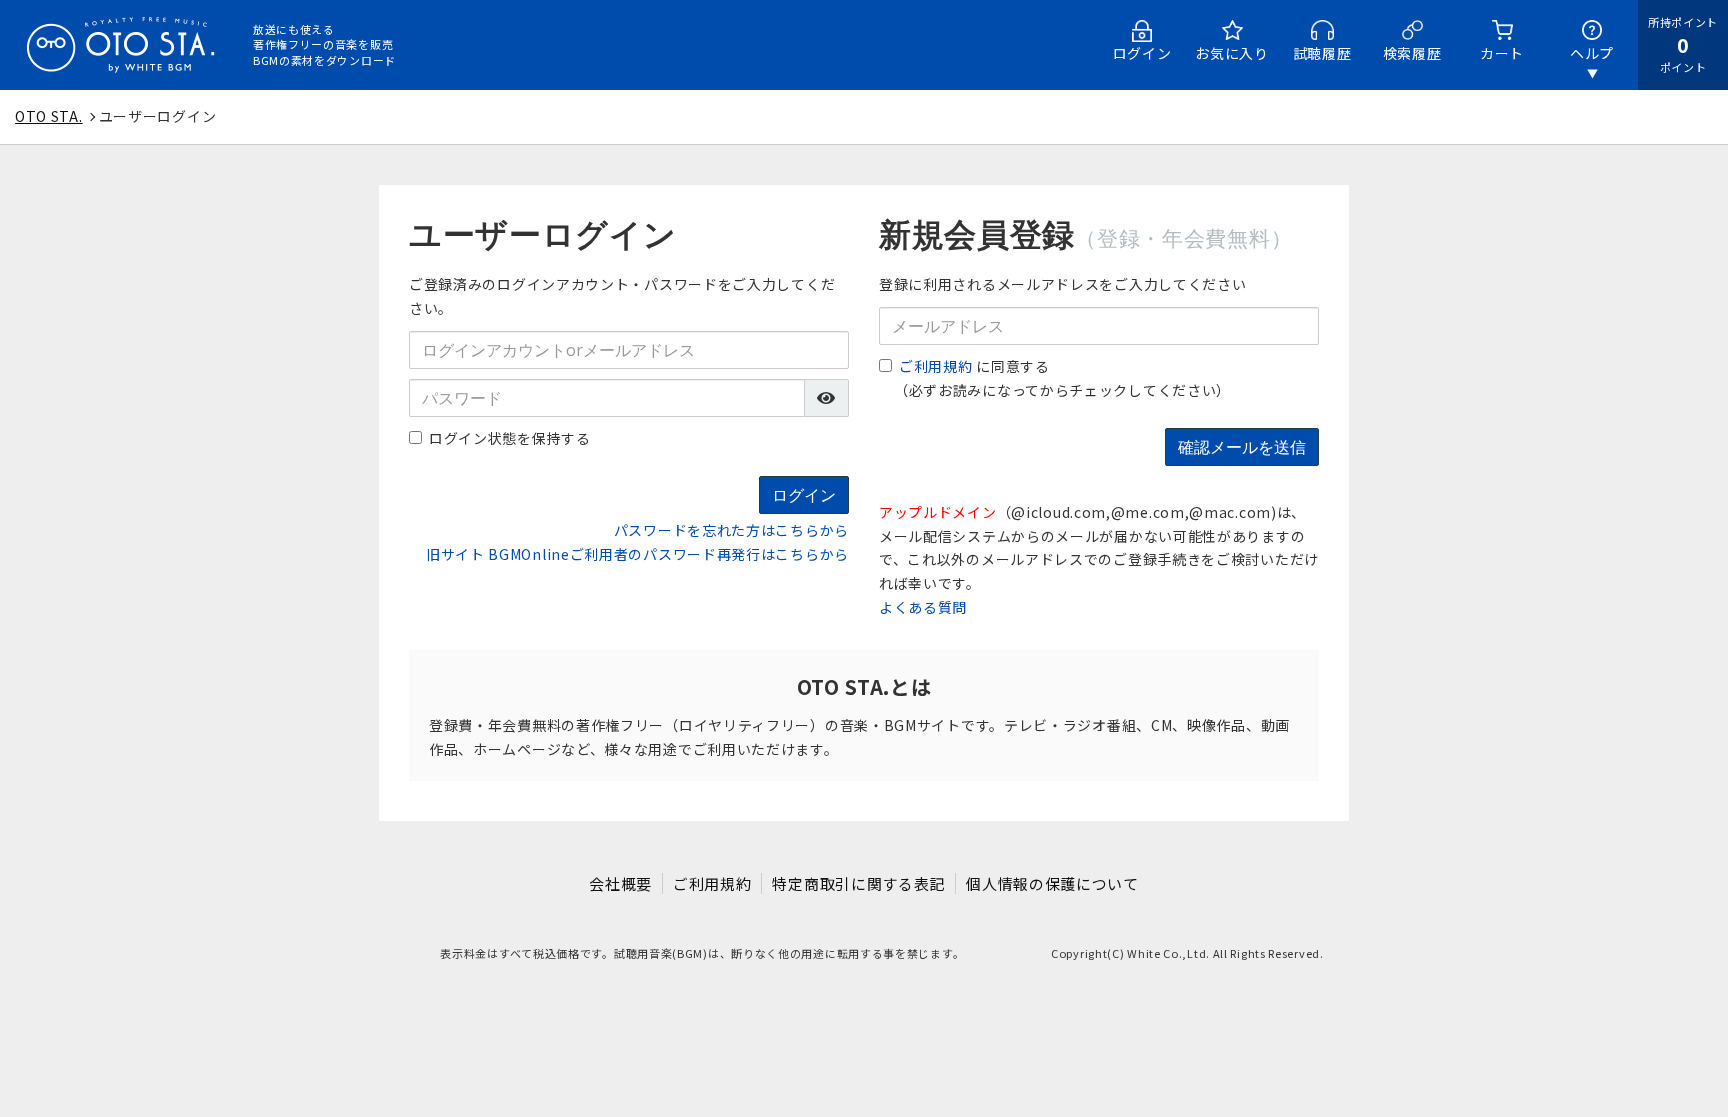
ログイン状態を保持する (510, 438)
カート (1502, 53)
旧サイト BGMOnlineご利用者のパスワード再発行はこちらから (637, 554)
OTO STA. (49, 116)
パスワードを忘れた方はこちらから (731, 530)
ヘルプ (1592, 53)
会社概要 (620, 883)
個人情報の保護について (1052, 883)
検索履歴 (1412, 53)
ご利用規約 (936, 366)
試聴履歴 (1322, 53)
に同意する (974, 366)
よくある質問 (923, 607)
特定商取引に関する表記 (858, 883)
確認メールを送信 (1242, 447)
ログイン (1142, 53)
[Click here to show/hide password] (827, 398)
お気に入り (1232, 53)
